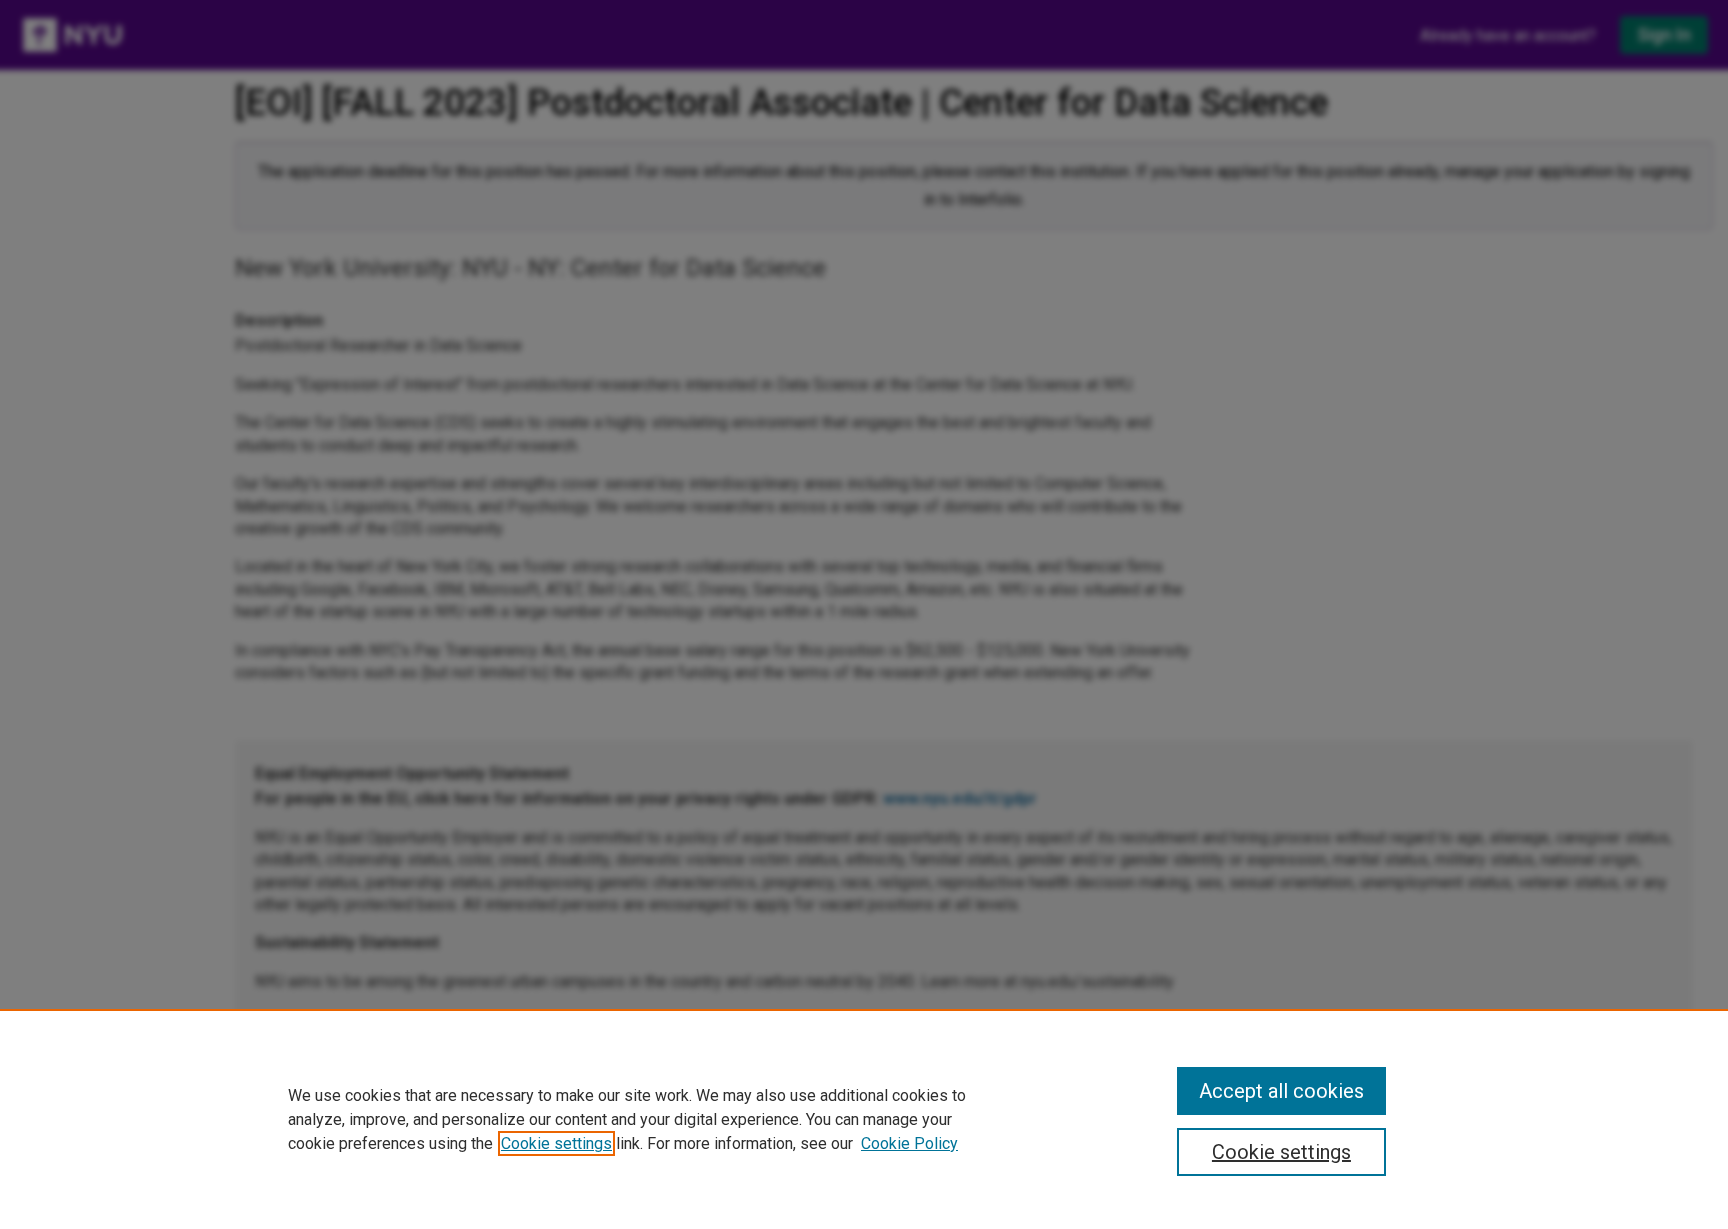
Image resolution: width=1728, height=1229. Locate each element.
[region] (864, 1119)
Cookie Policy (909, 1143)
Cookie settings (556, 1143)
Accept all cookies (1281, 1091)
